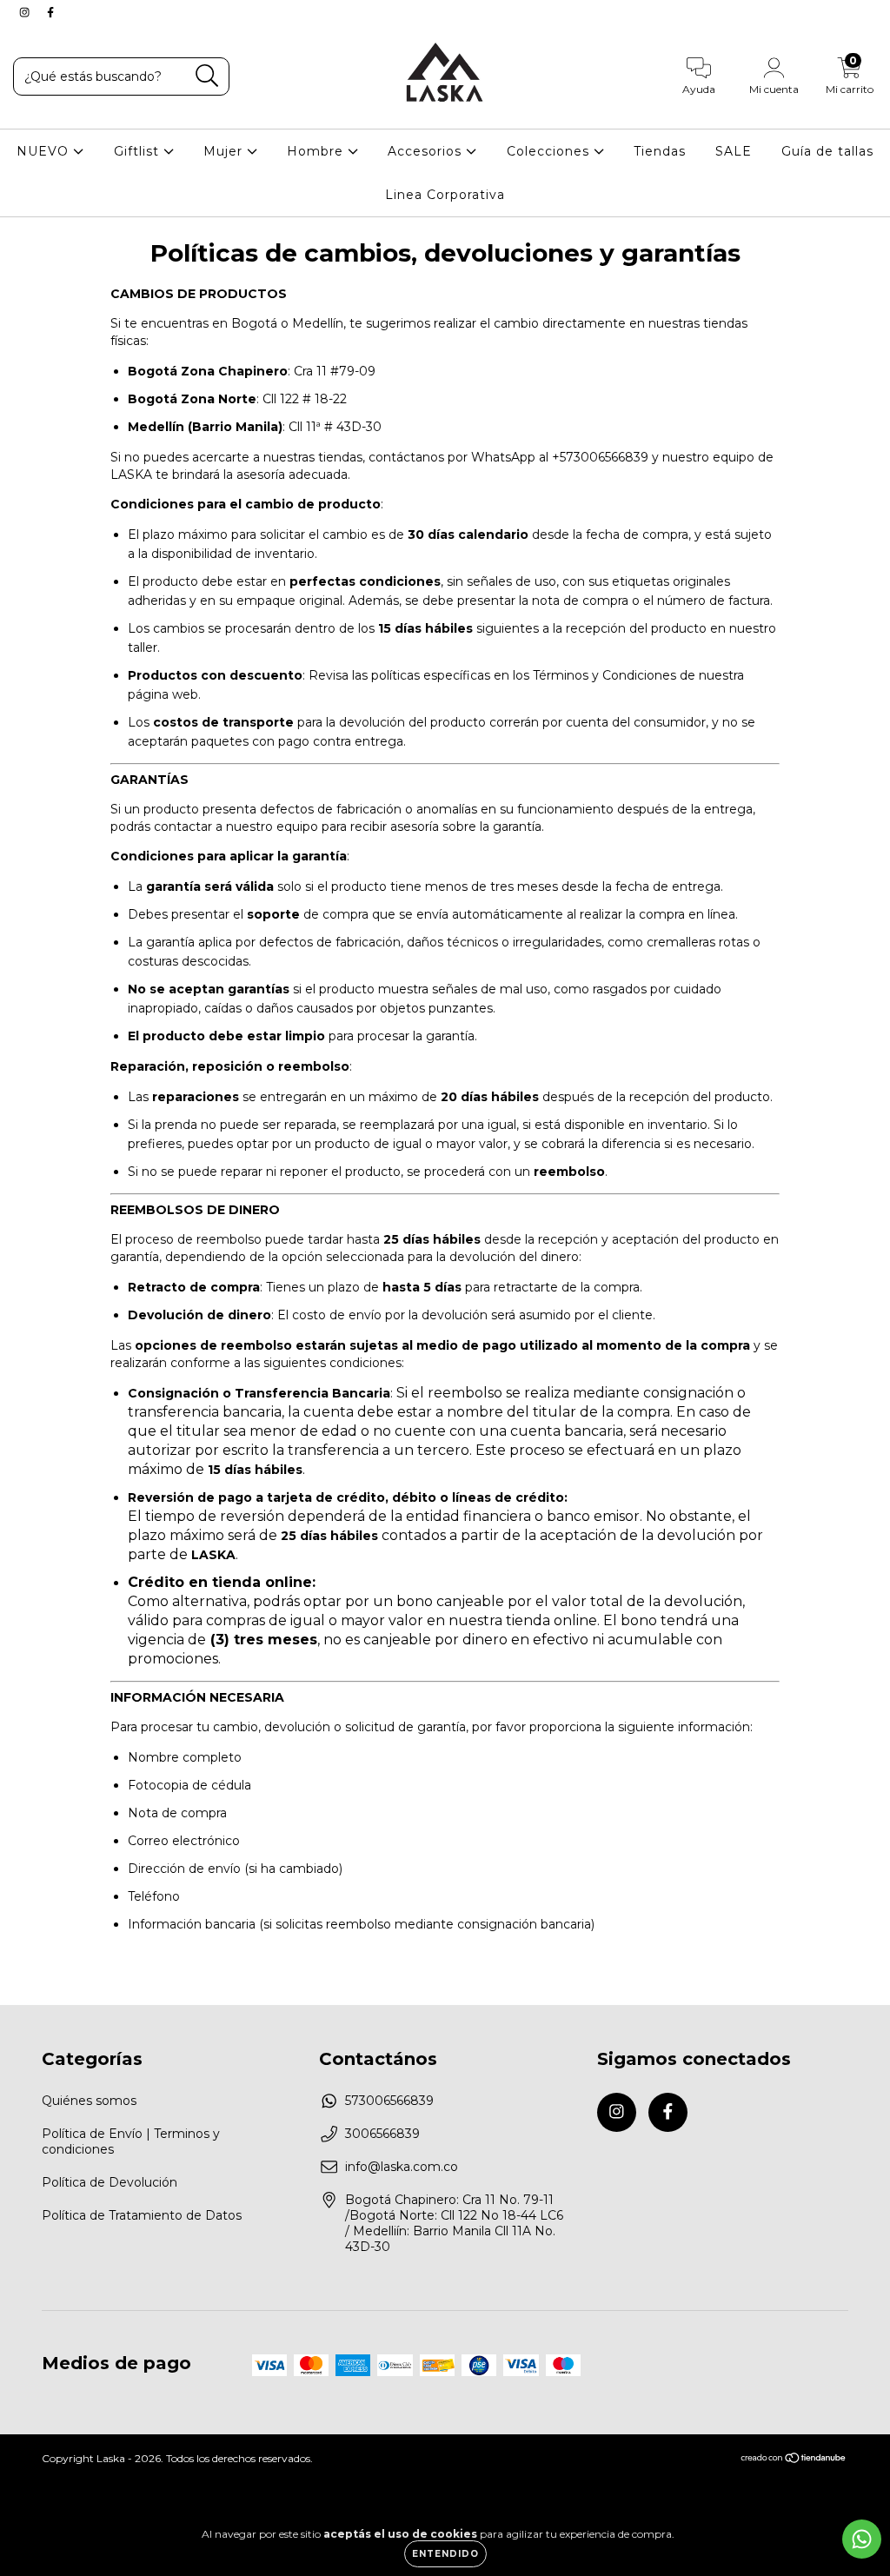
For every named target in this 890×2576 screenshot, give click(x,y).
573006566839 (389, 2101)
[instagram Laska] (26, 12)
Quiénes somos (89, 2101)
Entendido (445, 2554)
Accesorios (427, 151)
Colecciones (550, 151)
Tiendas (660, 151)
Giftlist (139, 151)
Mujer (225, 151)
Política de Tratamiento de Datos (142, 2215)
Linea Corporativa (445, 195)
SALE (734, 151)
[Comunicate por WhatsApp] (862, 2539)
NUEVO (45, 151)
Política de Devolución (110, 2182)
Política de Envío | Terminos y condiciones (131, 2141)
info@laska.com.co (402, 2167)
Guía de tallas (827, 151)
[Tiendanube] (794, 2460)
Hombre (317, 151)
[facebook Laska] (50, 12)
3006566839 (382, 2134)
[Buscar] (207, 76)
